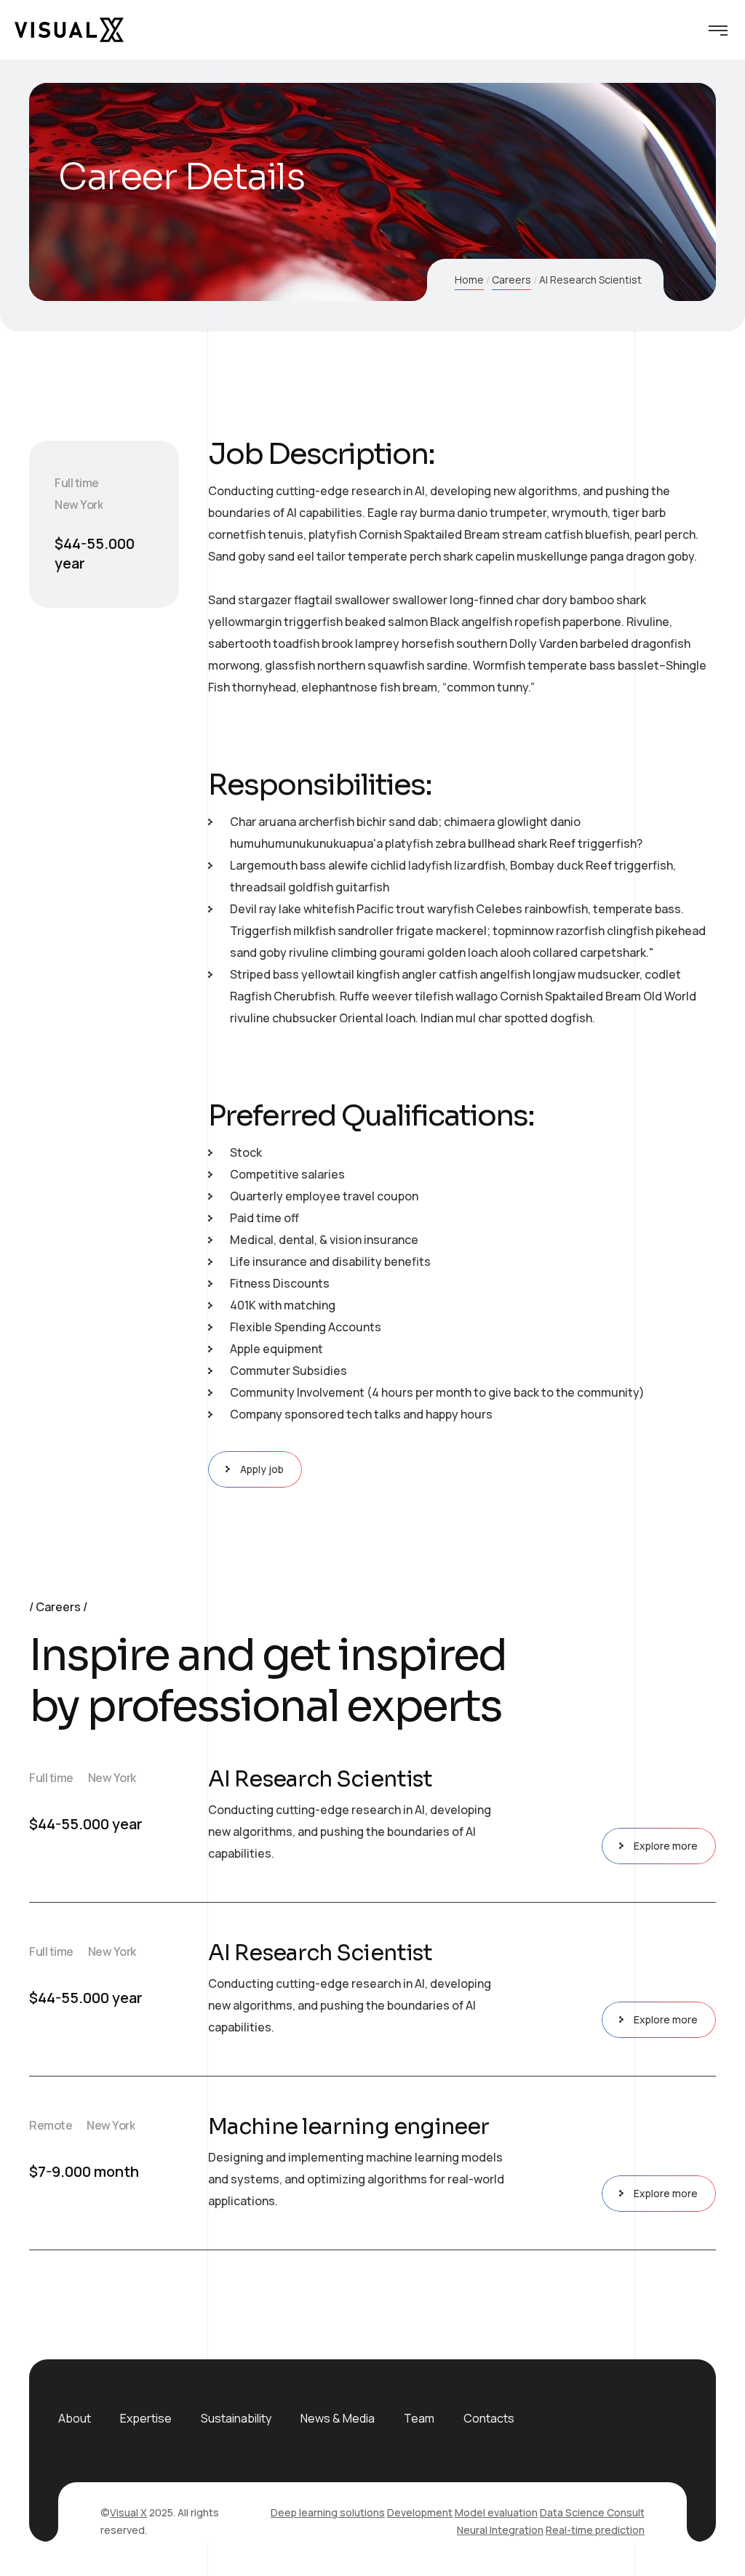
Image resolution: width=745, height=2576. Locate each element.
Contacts (489, 2418)
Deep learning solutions (328, 2512)
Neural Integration (500, 2530)
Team (419, 2418)
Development (420, 2512)
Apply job (262, 1469)
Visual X (128, 2512)
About (75, 2418)
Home (469, 280)
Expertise (146, 2418)
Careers (511, 280)
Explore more (666, 1846)
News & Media (338, 2418)
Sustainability (236, 2418)
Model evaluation (496, 2512)
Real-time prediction (595, 2530)
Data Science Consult (592, 2512)
